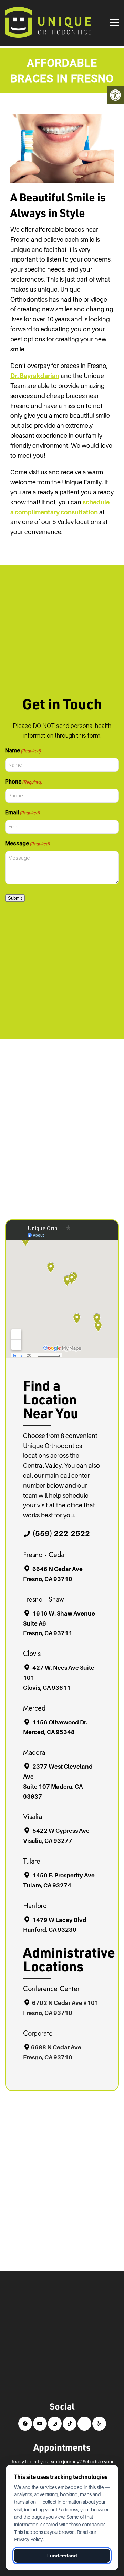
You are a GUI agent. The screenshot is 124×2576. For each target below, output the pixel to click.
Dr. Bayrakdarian (35, 376)
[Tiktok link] (70, 2424)
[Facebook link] (25, 2424)
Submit (15, 898)
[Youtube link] (40, 2424)
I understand (62, 2556)
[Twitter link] (84, 2424)
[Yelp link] (99, 2424)
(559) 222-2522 (61, 1533)
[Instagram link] (55, 2424)
